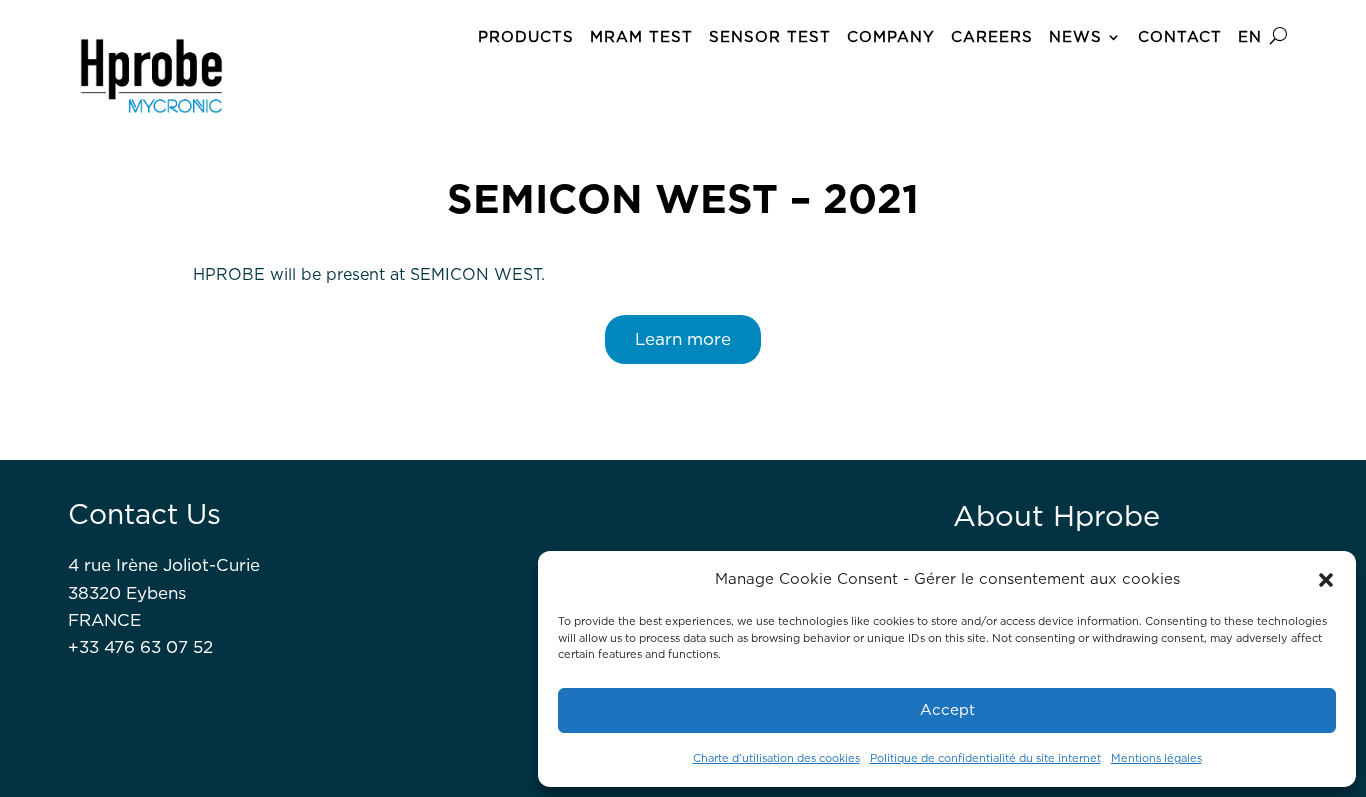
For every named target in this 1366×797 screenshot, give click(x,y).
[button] (1326, 580)
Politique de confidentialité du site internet (985, 758)
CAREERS (992, 37)
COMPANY (891, 37)
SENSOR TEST (770, 37)
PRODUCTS (526, 37)
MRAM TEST (641, 37)
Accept (947, 710)
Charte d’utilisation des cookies (776, 758)
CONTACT (1180, 37)
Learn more (683, 339)
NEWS (1075, 37)
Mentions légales (1156, 758)
